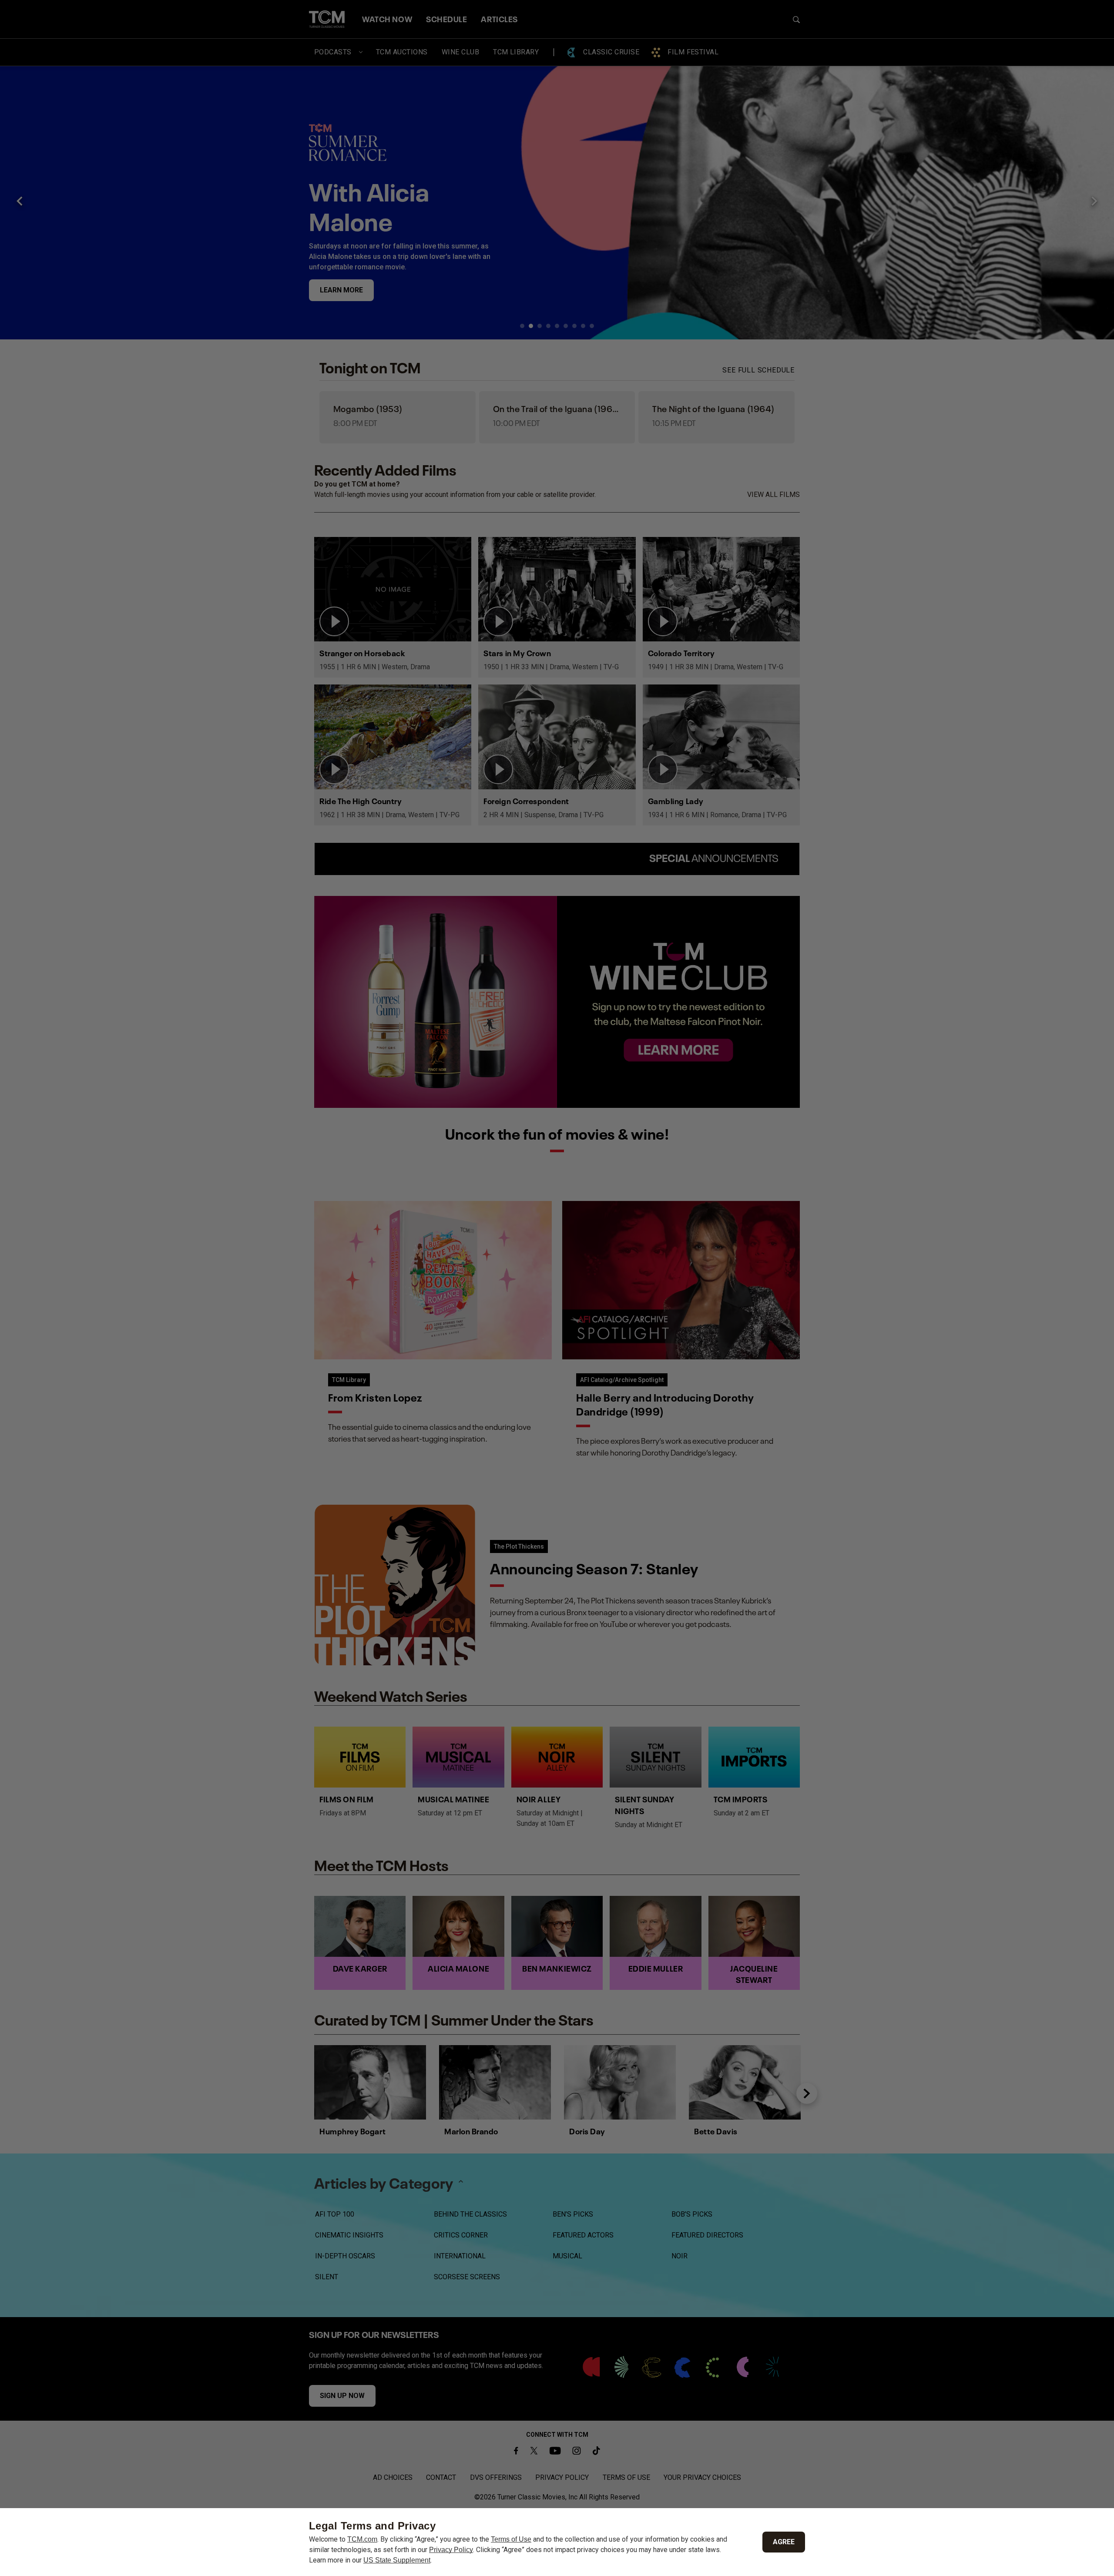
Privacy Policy (451, 2550)
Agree (784, 2542)
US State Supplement (397, 2560)
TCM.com (362, 2539)
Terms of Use (511, 2539)
